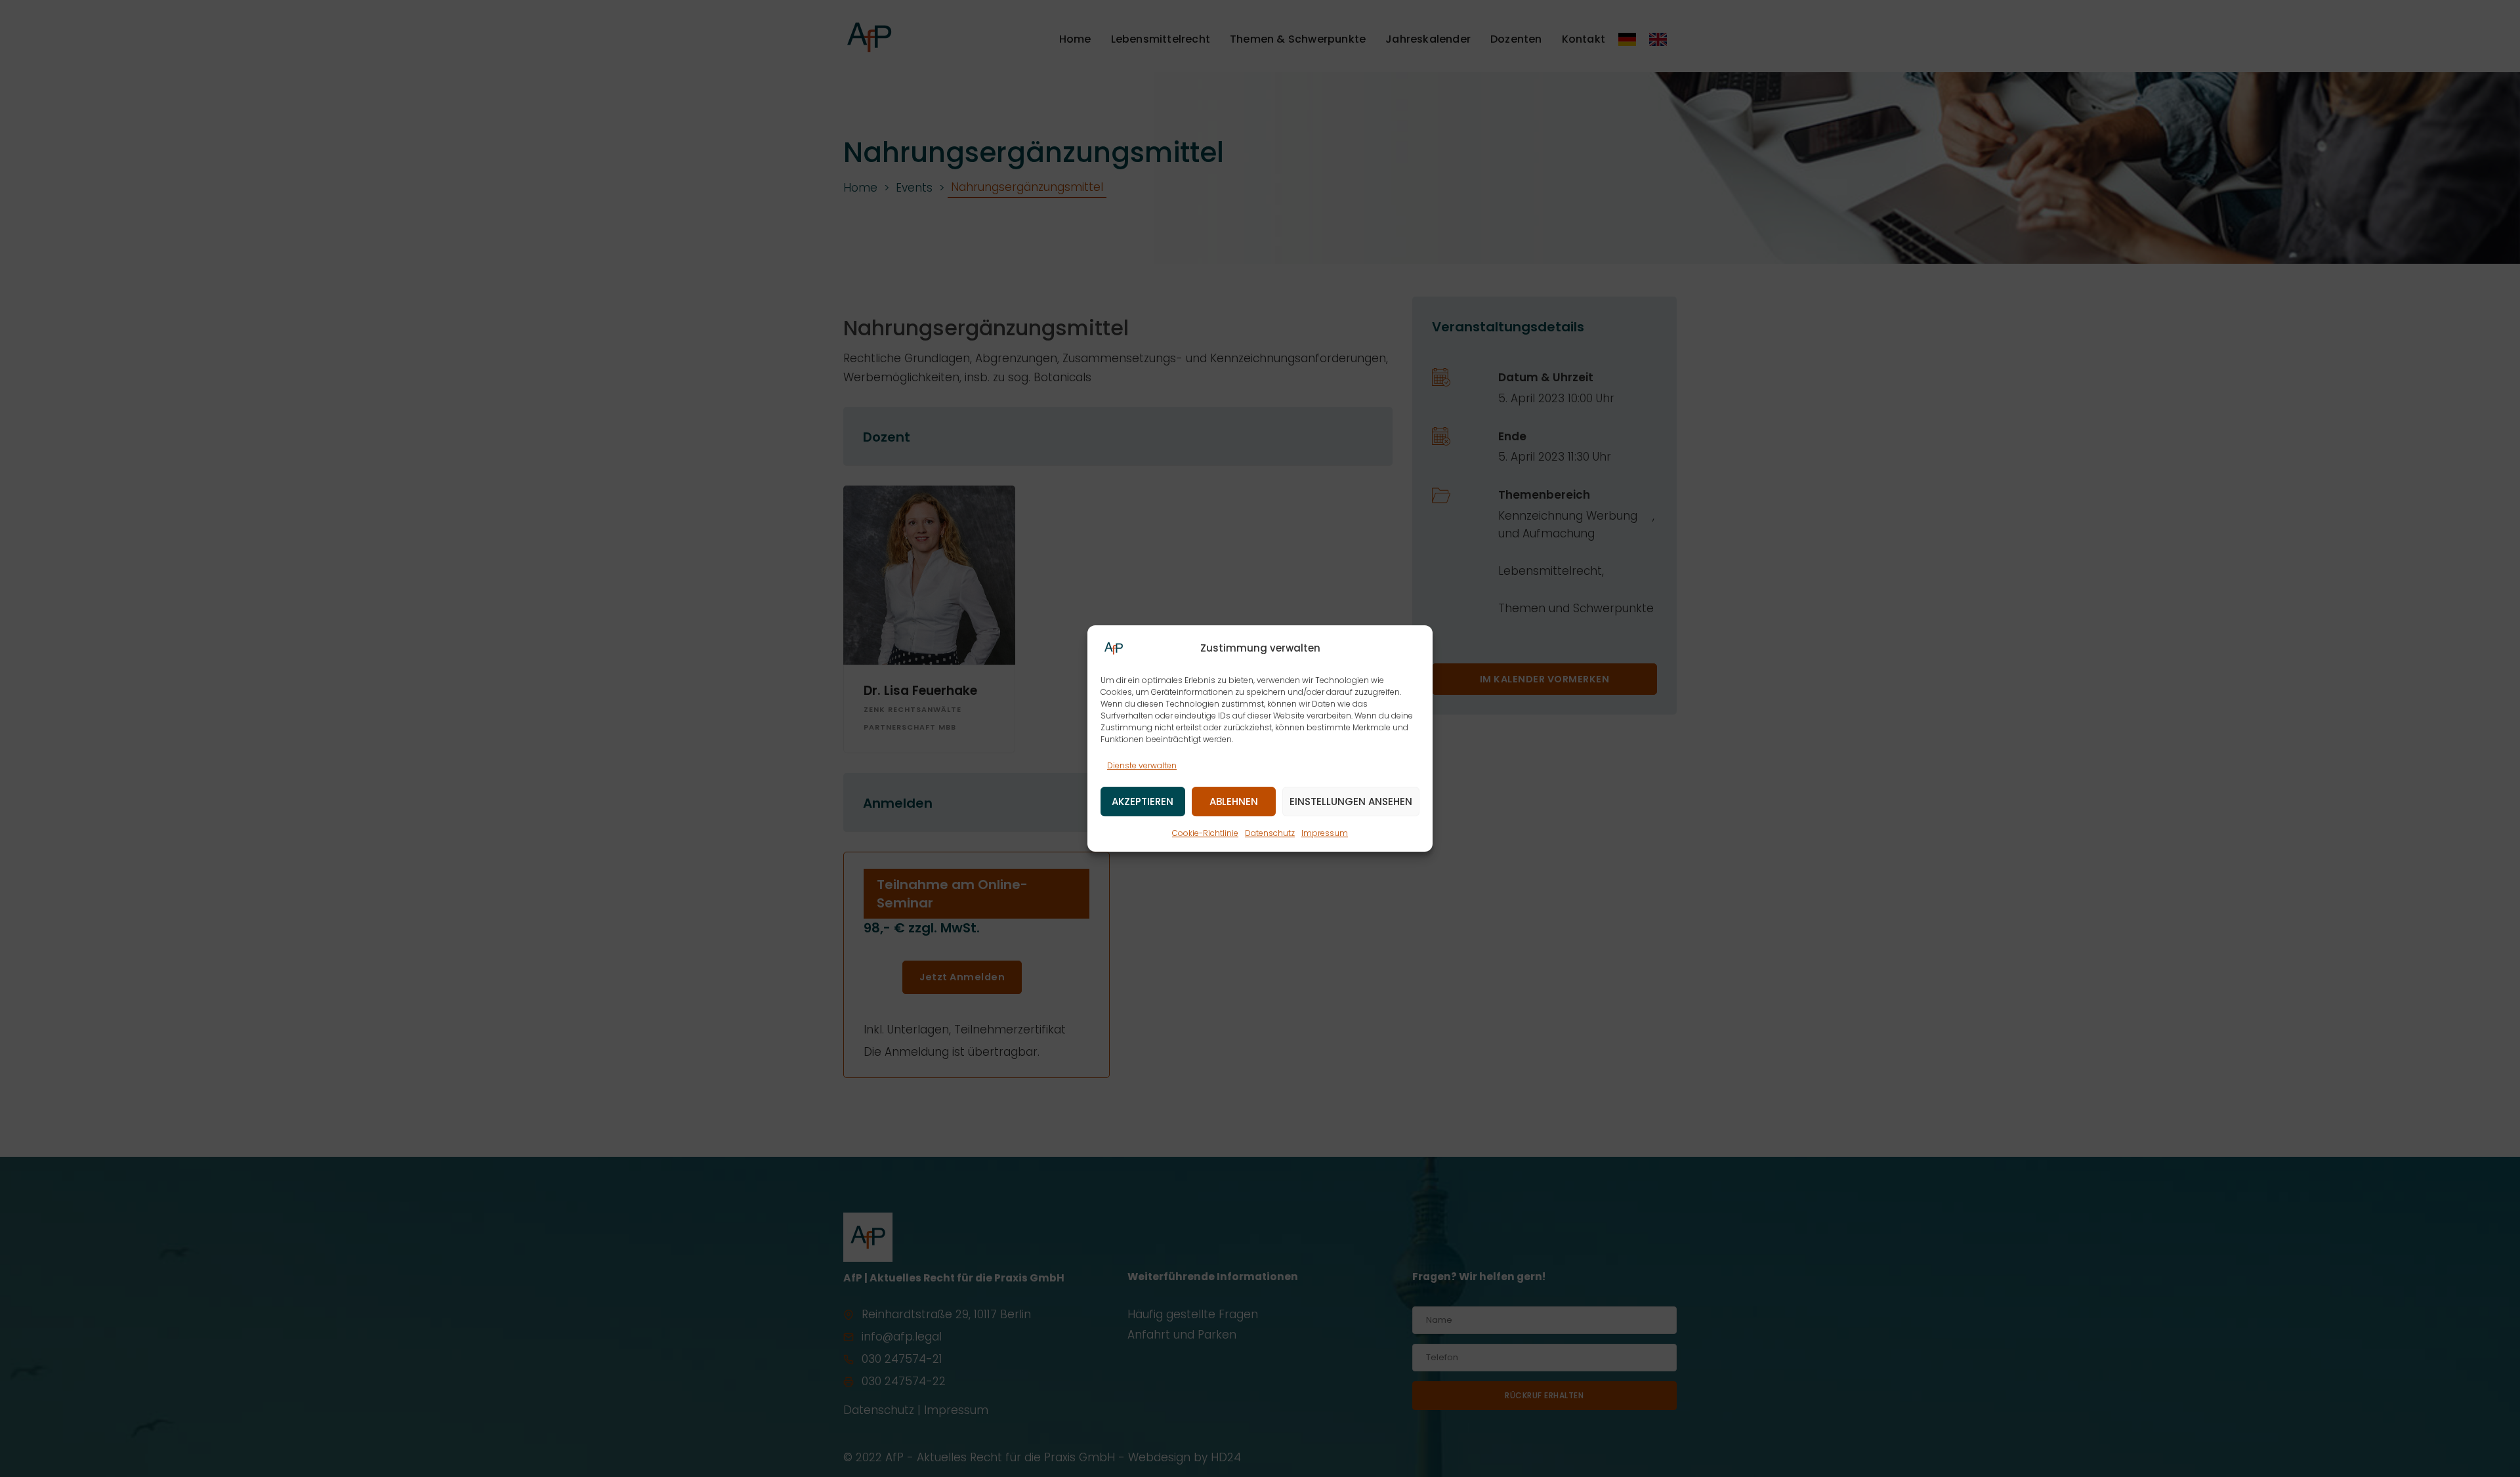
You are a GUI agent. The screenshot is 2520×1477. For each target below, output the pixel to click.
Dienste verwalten (1142, 765)
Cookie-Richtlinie (1205, 834)
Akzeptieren (1143, 801)
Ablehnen (1234, 801)
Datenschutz (1270, 834)
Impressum (1325, 834)
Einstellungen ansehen (1351, 801)
